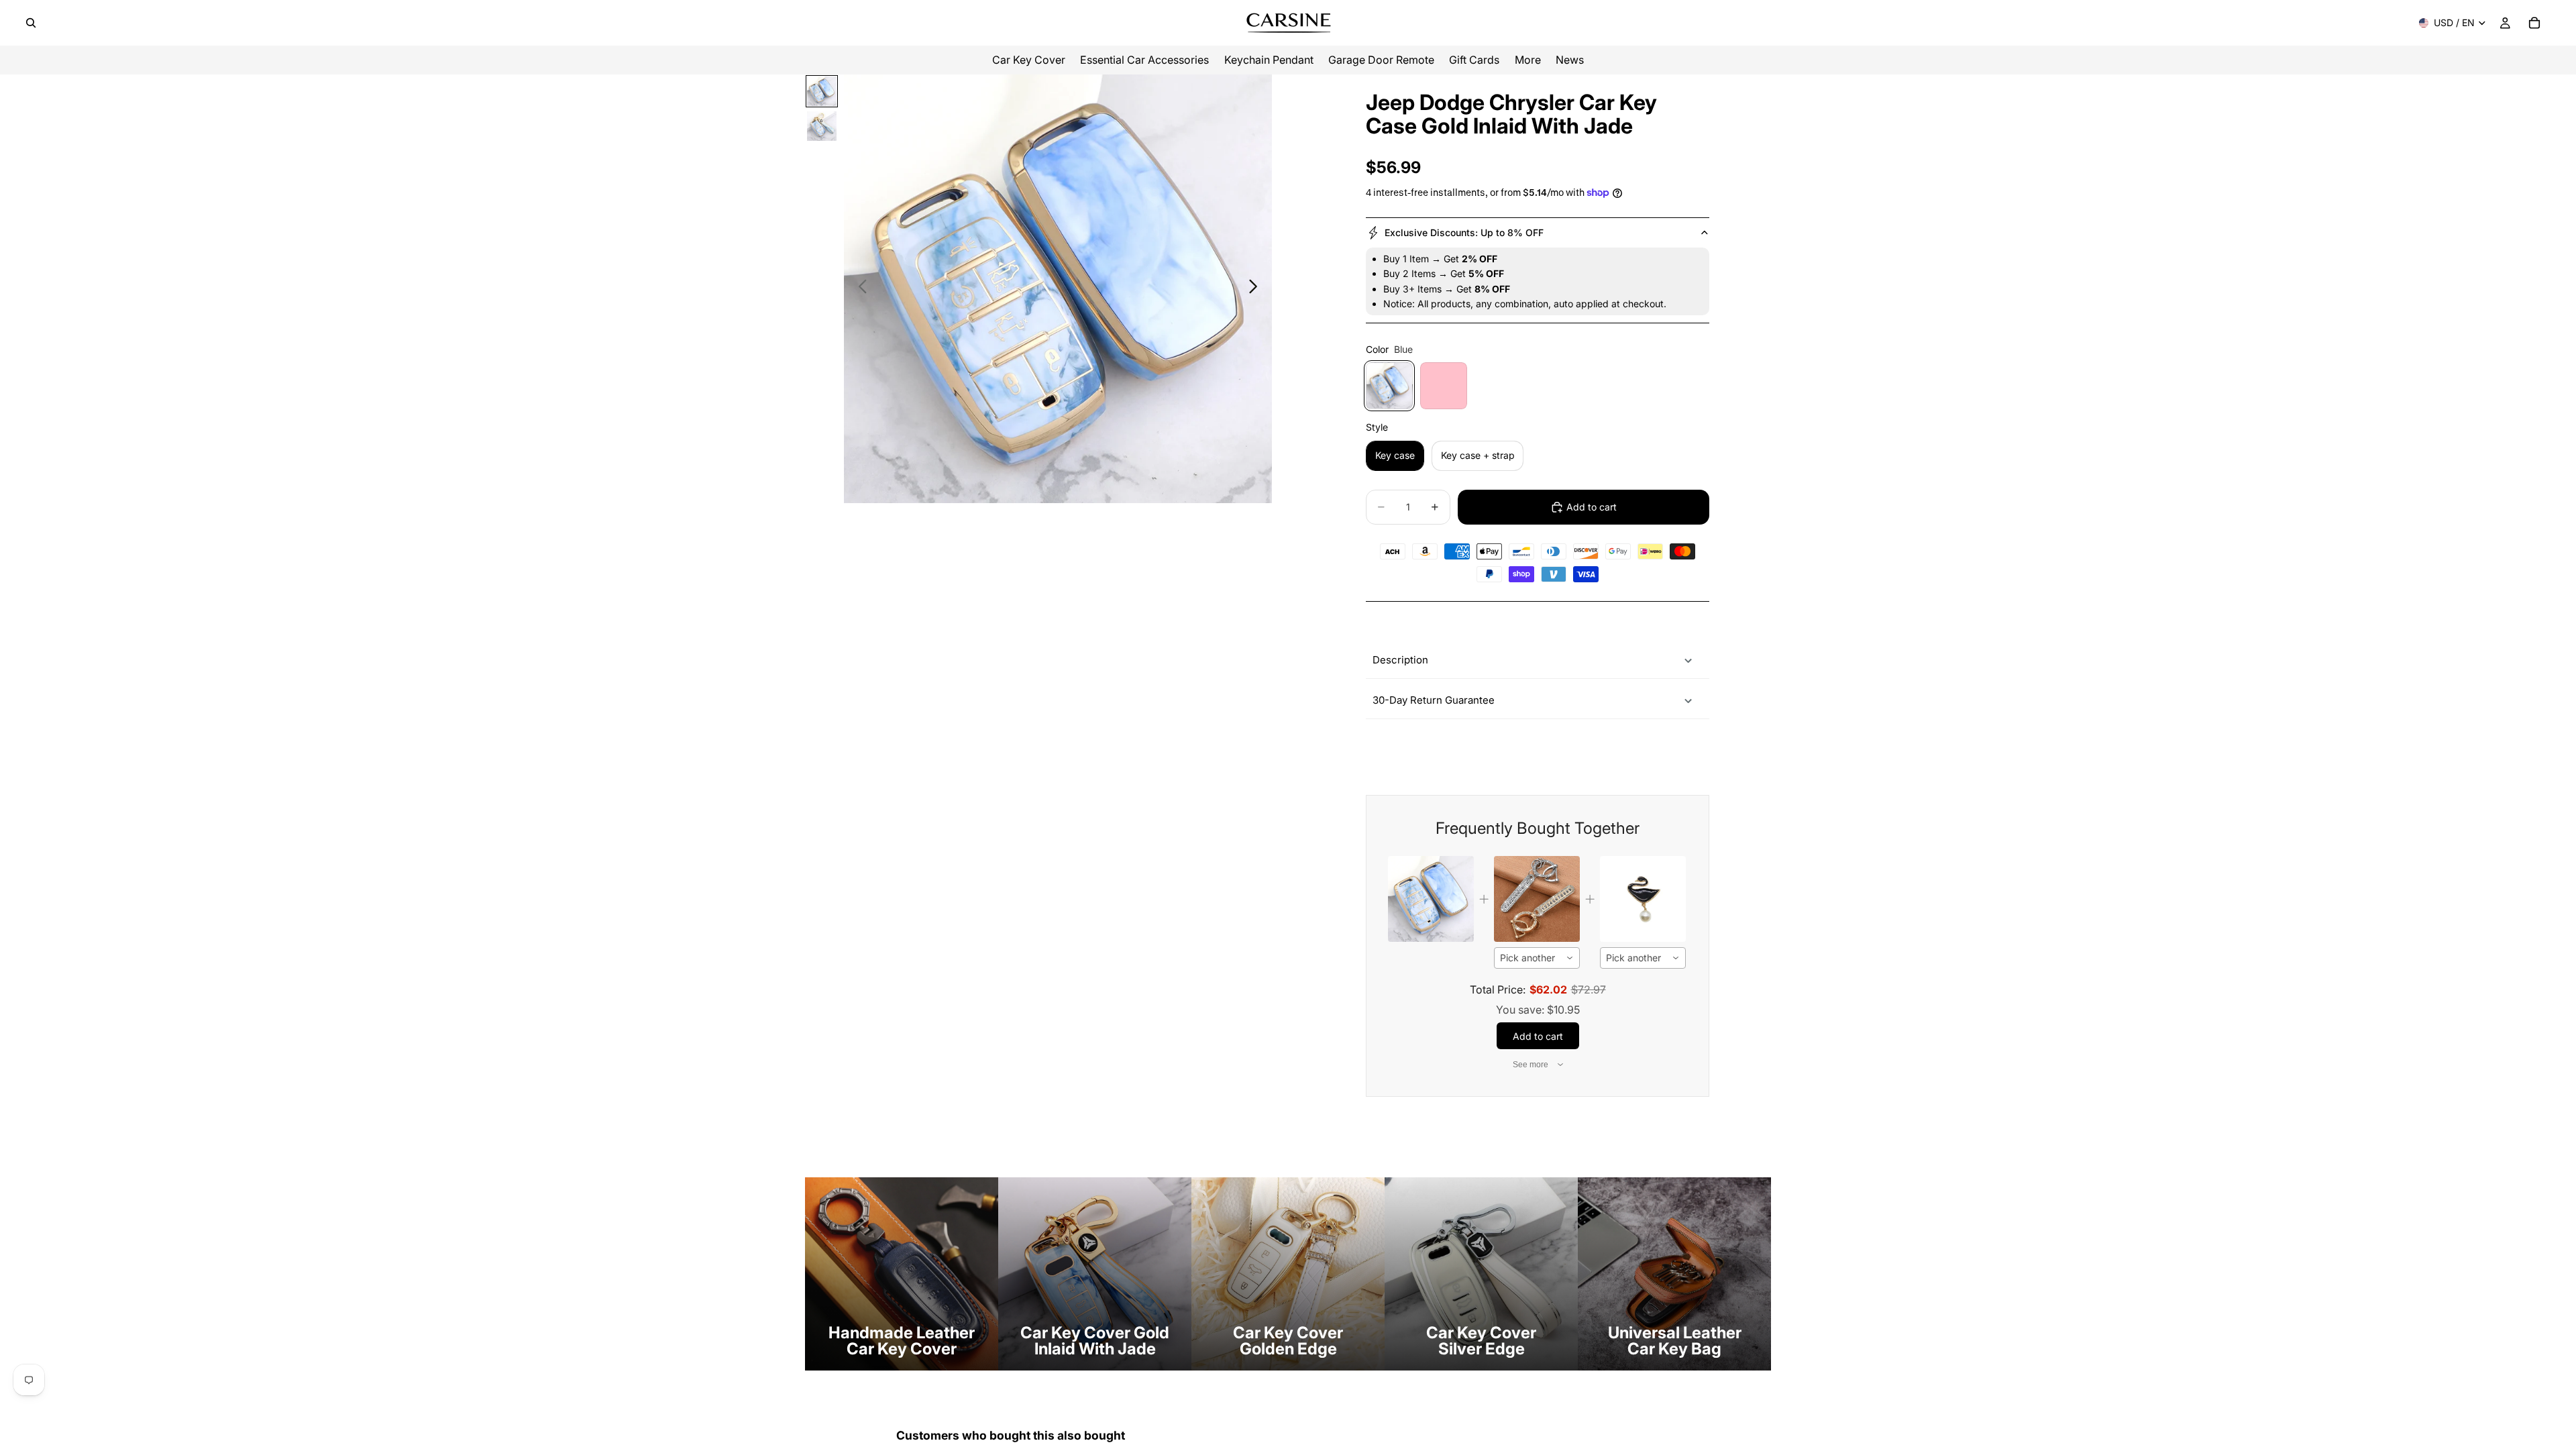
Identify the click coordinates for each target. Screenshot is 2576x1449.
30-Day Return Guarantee (1434, 700)
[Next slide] (1257, 289)
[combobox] (1537, 958)
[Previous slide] (859, 289)
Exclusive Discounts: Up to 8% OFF (1464, 232)
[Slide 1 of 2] (822, 91)
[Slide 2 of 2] (822, 126)
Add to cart (1592, 507)
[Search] (31, 23)
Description (1400, 660)
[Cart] (2534, 23)
